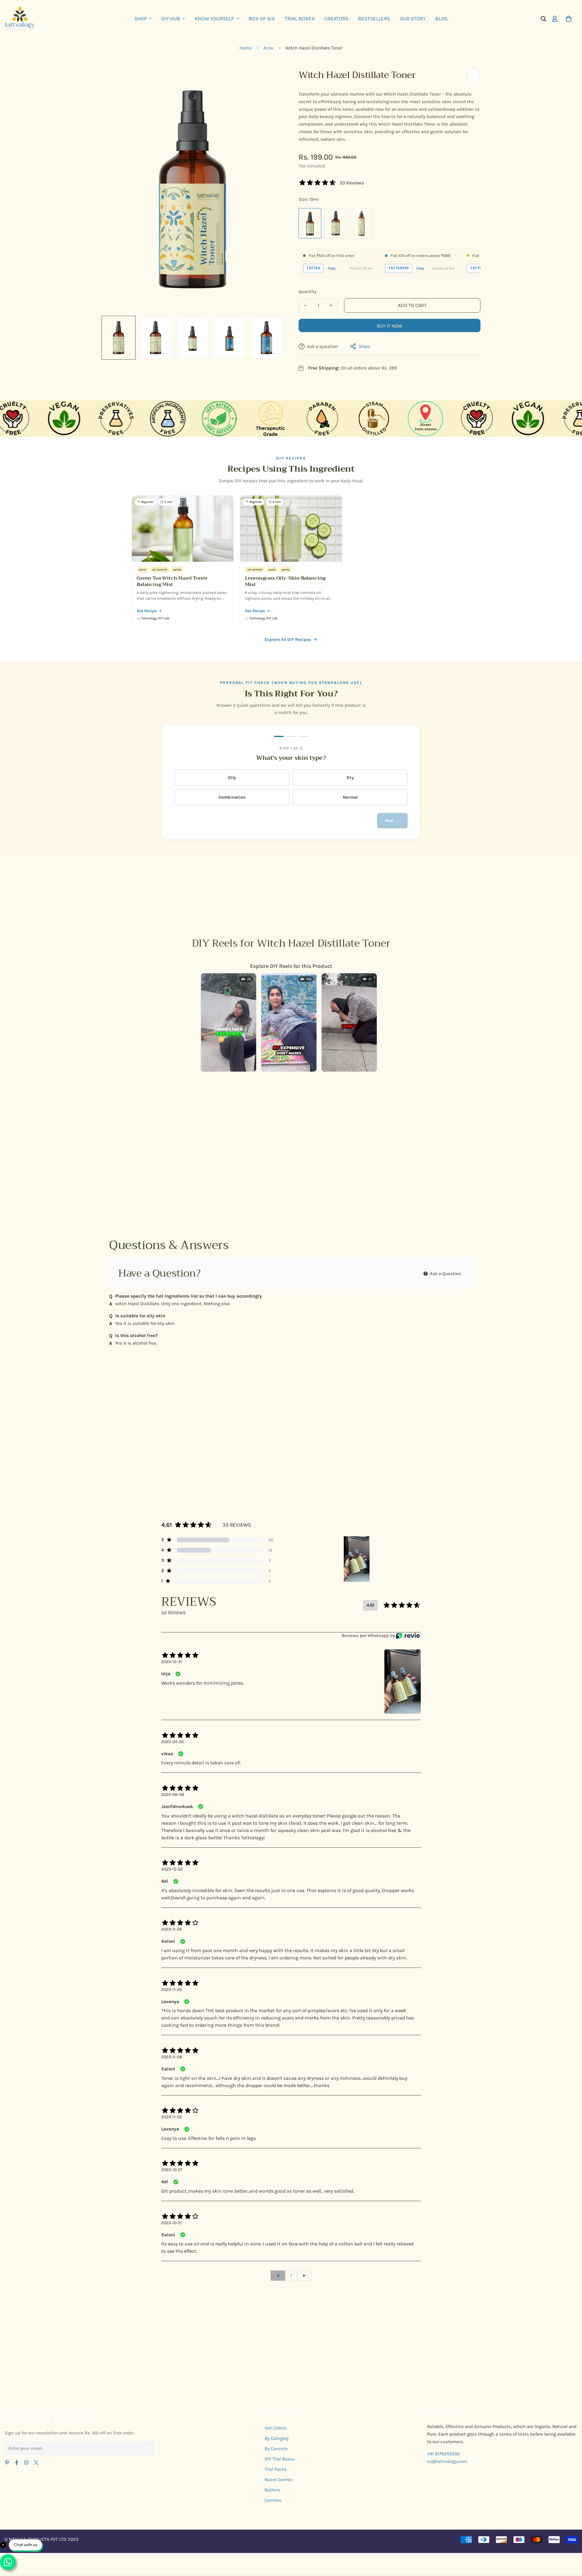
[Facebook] (17, 2463)
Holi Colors (276, 2428)
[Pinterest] (7, 2463)
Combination (232, 797)
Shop (140, 19)
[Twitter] (36, 2463)
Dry (350, 778)
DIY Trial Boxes (280, 2459)
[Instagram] (26, 2463)
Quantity (308, 291)
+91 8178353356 (443, 2454)
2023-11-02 (172, 2117)
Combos (273, 2500)
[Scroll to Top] (570, 2543)
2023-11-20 (172, 1990)
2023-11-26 (172, 1929)
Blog (442, 19)
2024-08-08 (173, 1795)
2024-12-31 (172, 1662)
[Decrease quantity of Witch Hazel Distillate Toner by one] (306, 305)
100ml (336, 223)
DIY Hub (171, 19)
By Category (277, 2438)
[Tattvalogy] (22, 19)
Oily (232, 778)
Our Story (413, 19)
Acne (269, 48)
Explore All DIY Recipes (288, 640)
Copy (332, 268)
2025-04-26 (172, 1742)
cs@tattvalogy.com (447, 2461)
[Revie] (408, 1636)
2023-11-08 (172, 2057)
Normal (350, 797)
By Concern (276, 2449)
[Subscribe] (148, 2448)
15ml (310, 223)
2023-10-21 (172, 2223)
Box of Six (262, 19)
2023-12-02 (172, 1869)
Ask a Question (445, 1274)
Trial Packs (276, 2469)
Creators (336, 19)
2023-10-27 (172, 2170)
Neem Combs (279, 2480)
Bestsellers (374, 19)
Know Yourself (214, 19)
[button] (569, 19)
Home (246, 48)
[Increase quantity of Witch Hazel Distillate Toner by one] (331, 305)
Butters (272, 2490)
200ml (361, 223)
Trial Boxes (300, 19)
